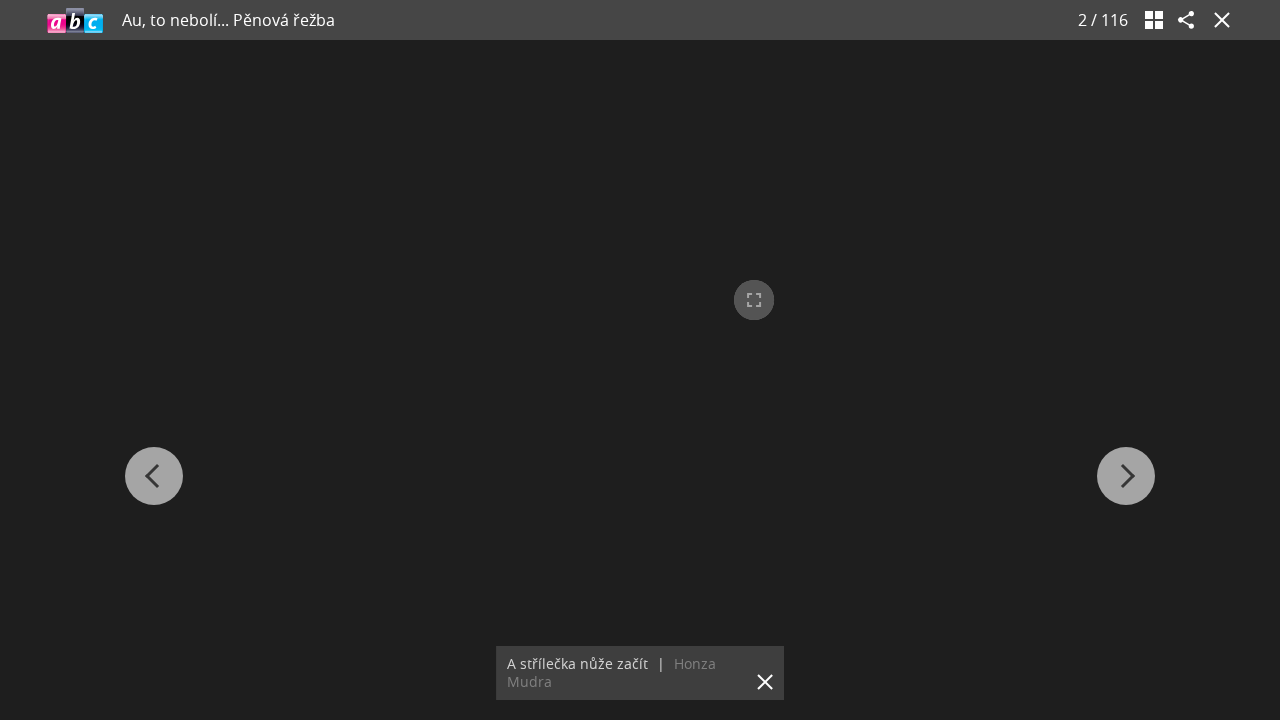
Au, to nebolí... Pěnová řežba (228, 20)
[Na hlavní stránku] (75, 20)
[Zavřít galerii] (1218, 20)
